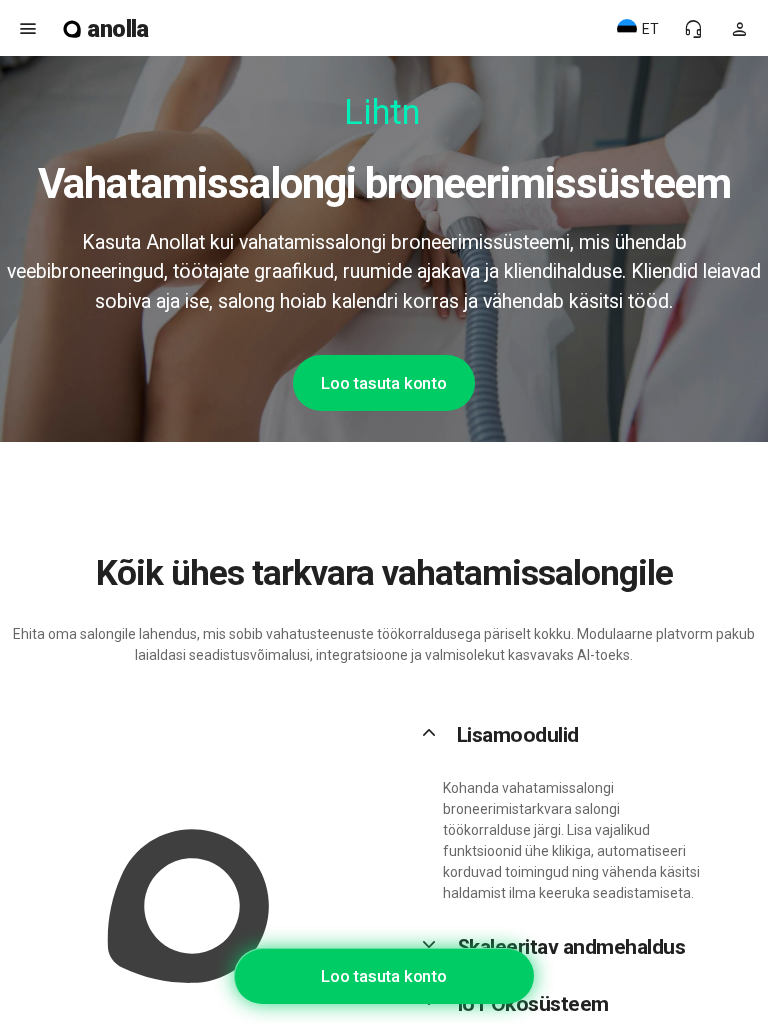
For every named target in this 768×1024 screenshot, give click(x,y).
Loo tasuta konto (384, 383)
